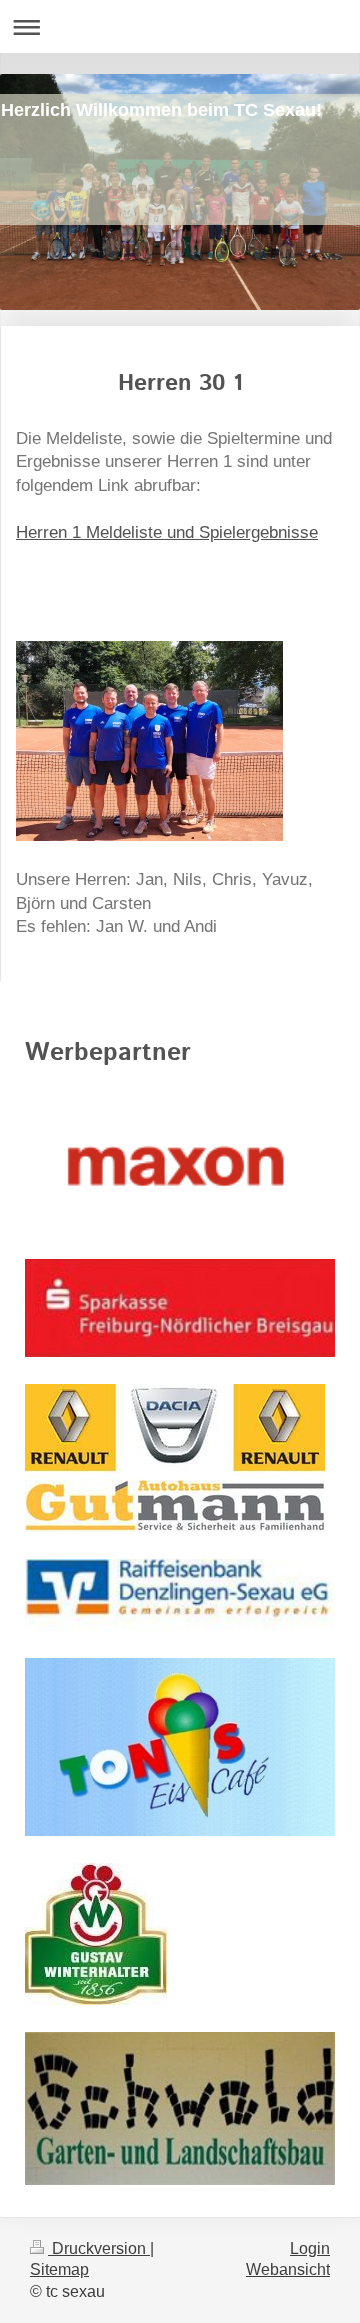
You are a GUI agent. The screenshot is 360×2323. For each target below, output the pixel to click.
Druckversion (99, 2248)
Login (310, 2248)
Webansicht (288, 2269)
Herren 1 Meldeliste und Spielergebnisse (167, 532)
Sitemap (59, 2269)
